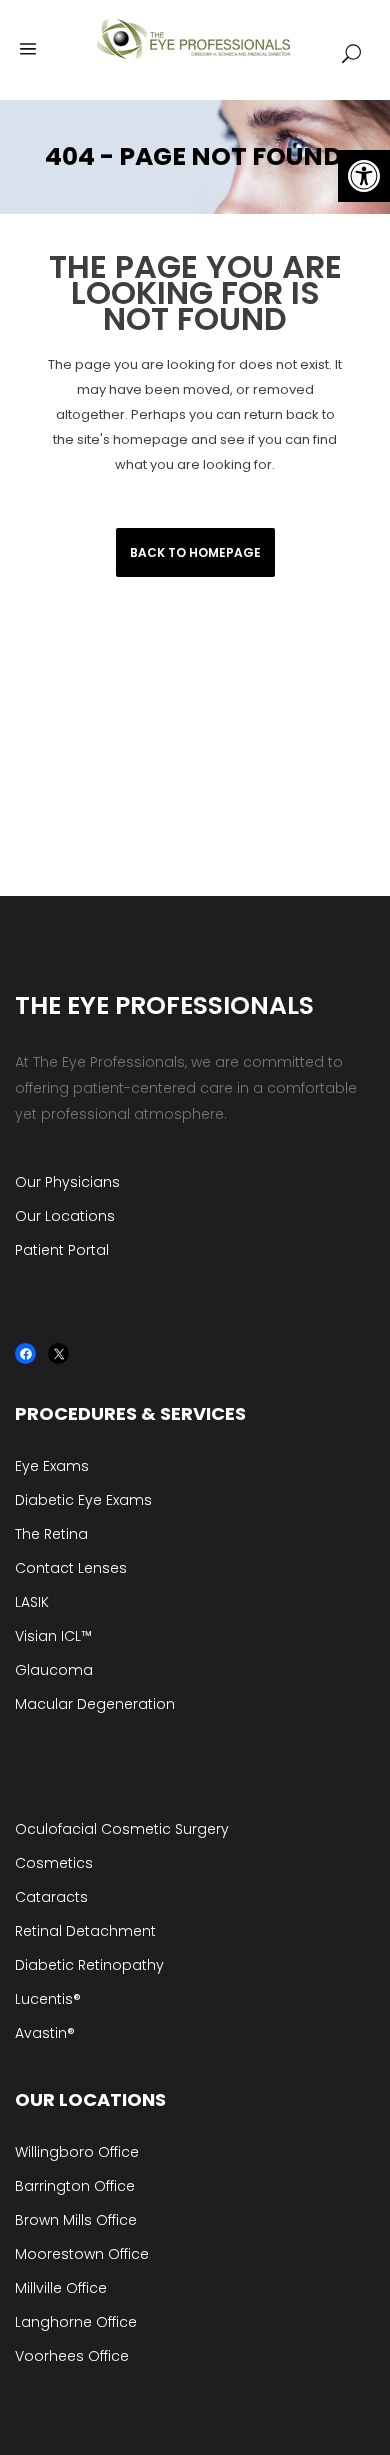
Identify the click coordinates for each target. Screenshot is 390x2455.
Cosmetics (54, 1863)
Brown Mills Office (76, 2220)
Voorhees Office (72, 2356)
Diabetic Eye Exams (83, 1500)
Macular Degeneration (95, 1704)
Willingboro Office (77, 2152)
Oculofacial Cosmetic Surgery (122, 1829)
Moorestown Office (82, 2254)
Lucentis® (48, 1999)
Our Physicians (67, 1182)
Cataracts (51, 1897)
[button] (364, 176)
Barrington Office (75, 2186)
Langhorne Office (76, 2322)
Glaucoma (54, 1670)
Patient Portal (62, 1250)
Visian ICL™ (53, 1636)
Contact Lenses (71, 1568)
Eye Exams (52, 1466)
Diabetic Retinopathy (89, 1965)
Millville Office (61, 2288)
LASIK (32, 1602)
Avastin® (45, 2033)
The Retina (51, 1534)
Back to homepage (195, 552)
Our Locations (65, 1216)
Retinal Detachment (85, 1931)
